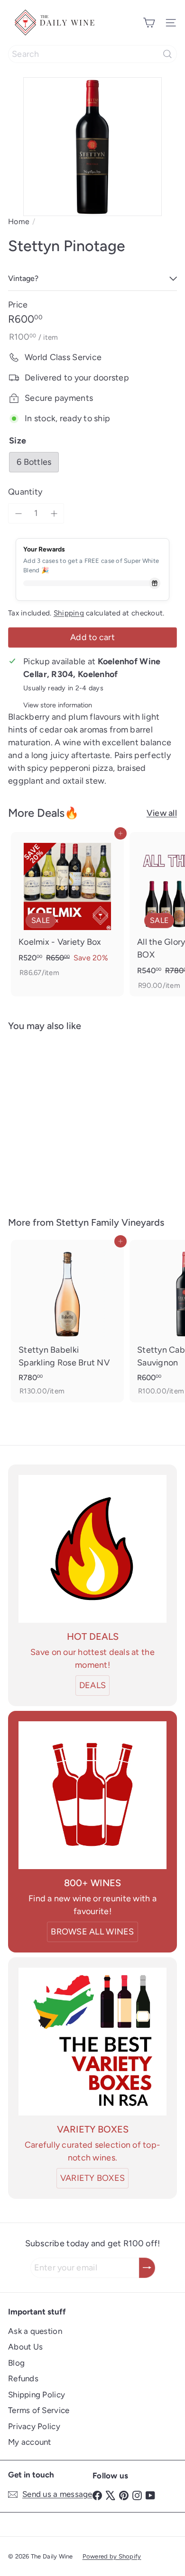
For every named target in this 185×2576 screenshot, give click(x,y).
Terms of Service (39, 2410)
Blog (16, 2363)
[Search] (167, 54)
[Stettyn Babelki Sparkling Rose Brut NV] (67, 1321)
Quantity (25, 492)
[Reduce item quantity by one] (18, 513)
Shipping (69, 613)
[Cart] (149, 23)
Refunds (23, 2378)
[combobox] (92, 54)
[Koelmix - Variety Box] (67, 908)
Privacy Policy (34, 2426)
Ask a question (35, 2331)
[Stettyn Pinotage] (67, 1118)
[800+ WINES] (92, 1795)
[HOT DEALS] (92, 1549)
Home (19, 221)
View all (162, 813)
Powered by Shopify (112, 2556)
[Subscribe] (147, 2268)
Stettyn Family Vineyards (110, 1222)
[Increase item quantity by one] (54, 513)
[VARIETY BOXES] (92, 2042)
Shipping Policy (37, 2395)
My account (30, 2442)
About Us (25, 2347)
